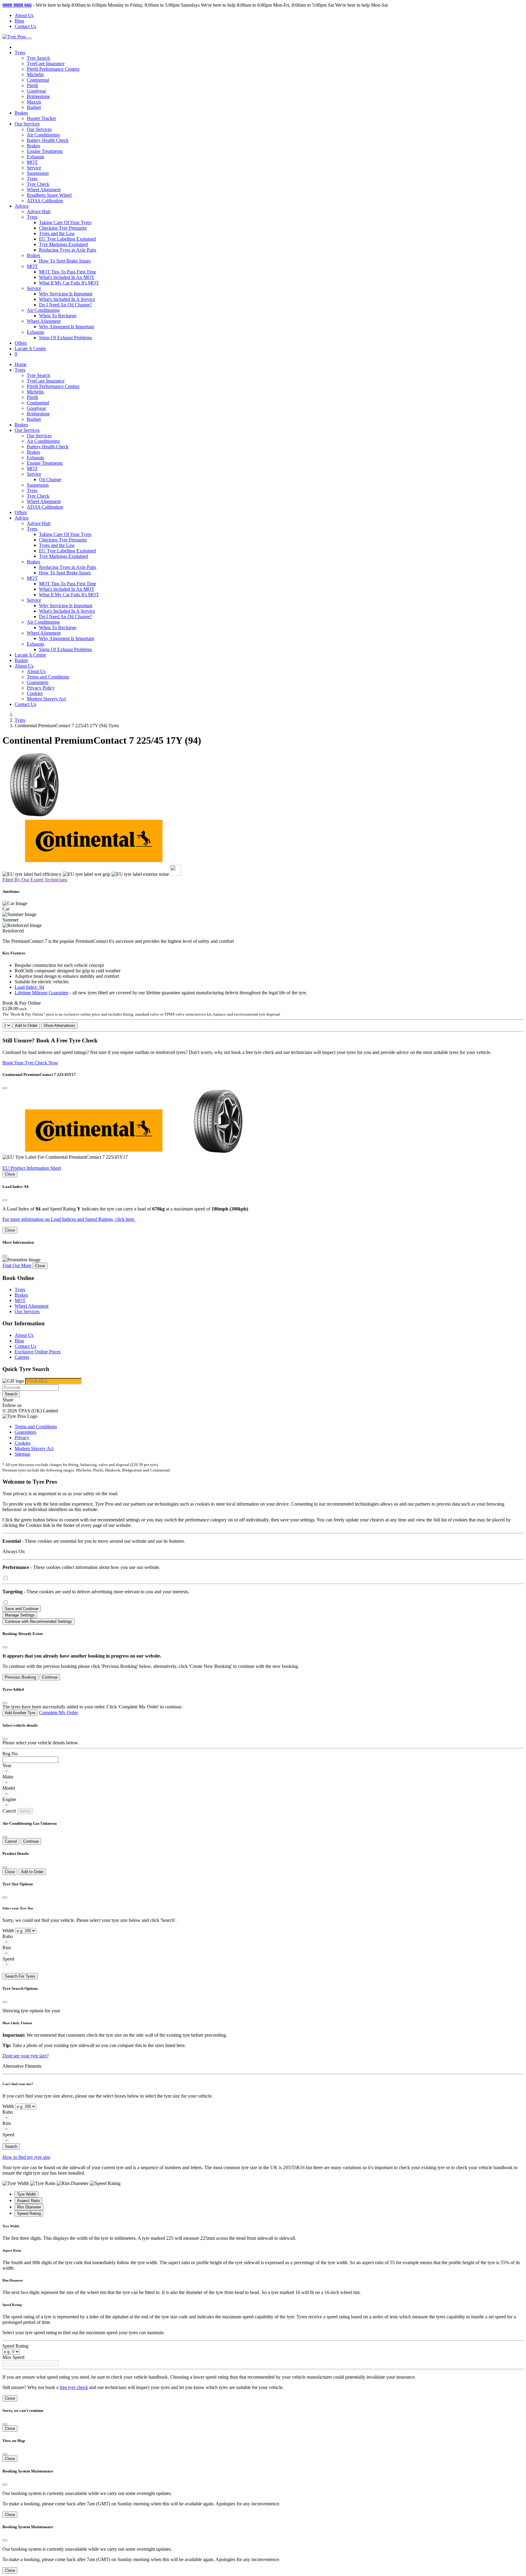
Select (25, 1811)
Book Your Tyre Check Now (30, 1063)
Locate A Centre (30, 349)
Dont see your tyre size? (26, 2056)
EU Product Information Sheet (32, 1168)
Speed (8, 1959)
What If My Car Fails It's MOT (69, 283)
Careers (22, 1357)
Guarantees (38, 682)
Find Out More (17, 1265)
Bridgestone (38, 96)
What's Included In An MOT (67, 277)
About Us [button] (24, 666)
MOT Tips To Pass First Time (68, 272)
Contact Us (25, 26)
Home (21, 364)
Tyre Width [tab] (26, 2194)
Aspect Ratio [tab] (28, 2201)
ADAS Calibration (45, 201)
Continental (38, 80)
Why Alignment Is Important (67, 327)
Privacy (22, 1438)
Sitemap (22, 1454)
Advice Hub (39, 211)
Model (9, 1788)
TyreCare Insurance (46, 63)
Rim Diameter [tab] (29, 2207)
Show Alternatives (59, 1025)
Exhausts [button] (35, 332)
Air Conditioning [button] (43, 310)
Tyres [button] (20, 53)
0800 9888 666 (17, 5)
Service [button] (34, 288)
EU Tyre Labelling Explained (67, 239)
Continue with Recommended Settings (39, 1621)
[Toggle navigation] (30, 38)
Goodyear (36, 91)
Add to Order (26, 1025)
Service (34, 168)
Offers (21, 343)
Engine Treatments (45, 151)
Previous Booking (20, 1677)
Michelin (35, 74)
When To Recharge (58, 316)
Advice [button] (22, 206)
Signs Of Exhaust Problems (65, 338)
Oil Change (50, 479)
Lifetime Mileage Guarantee (42, 993)
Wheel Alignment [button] (44, 321)
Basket (21, 660)
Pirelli (32, 85)
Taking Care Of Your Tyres (65, 222)
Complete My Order (58, 1713)
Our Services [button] (27, 124)
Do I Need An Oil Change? (65, 305)
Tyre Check (38, 184)
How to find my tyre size (26, 2157)
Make (8, 1777)
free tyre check (74, 2387)
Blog (19, 21)
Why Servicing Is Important (66, 294)
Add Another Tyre (20, 1713)
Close (10, 1174)
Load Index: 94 (29, 987)
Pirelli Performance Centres (53, 69)
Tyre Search (38, 58)
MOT (32, 162)
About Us (24, 15)
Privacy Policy (41, 688)
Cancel (11, 1841)
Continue (50, 1677)
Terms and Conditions (48, 677)
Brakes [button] (33, 255)
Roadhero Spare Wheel (49, 195)
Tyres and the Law (57, 233)
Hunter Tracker (41, 118)
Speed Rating (15, 2346)
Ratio (8, 1936)
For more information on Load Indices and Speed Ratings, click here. (69, 1219)
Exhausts (35, 157)
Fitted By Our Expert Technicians (35, 880)
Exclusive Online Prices (38, 1352)
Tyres (32, 179)
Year (7, 1765)
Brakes (21, 113)
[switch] (6, 1578)
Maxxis (34, 102)
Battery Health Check (48, 140)
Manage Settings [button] (20, 1615)
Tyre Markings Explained (63, 244)
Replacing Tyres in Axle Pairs (68, 250)
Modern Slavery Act (46, 699)
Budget (34, 107)
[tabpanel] (263, 2233)
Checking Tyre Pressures (63, 228)
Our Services (39, 129)
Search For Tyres (20, 1976)
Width (8, 1931)
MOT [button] (32, 266)
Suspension (38, 173)
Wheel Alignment (44, 190)
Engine (9, 1799)
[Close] (5, 1088)
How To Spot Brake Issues (65, 261)
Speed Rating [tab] (29, 2213)
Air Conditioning (43, 135)
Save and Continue (22, 1609)
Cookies (35, 693)
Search (11, 1394)
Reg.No (10, 1754)
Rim (7, 1948)
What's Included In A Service (67, 299)
